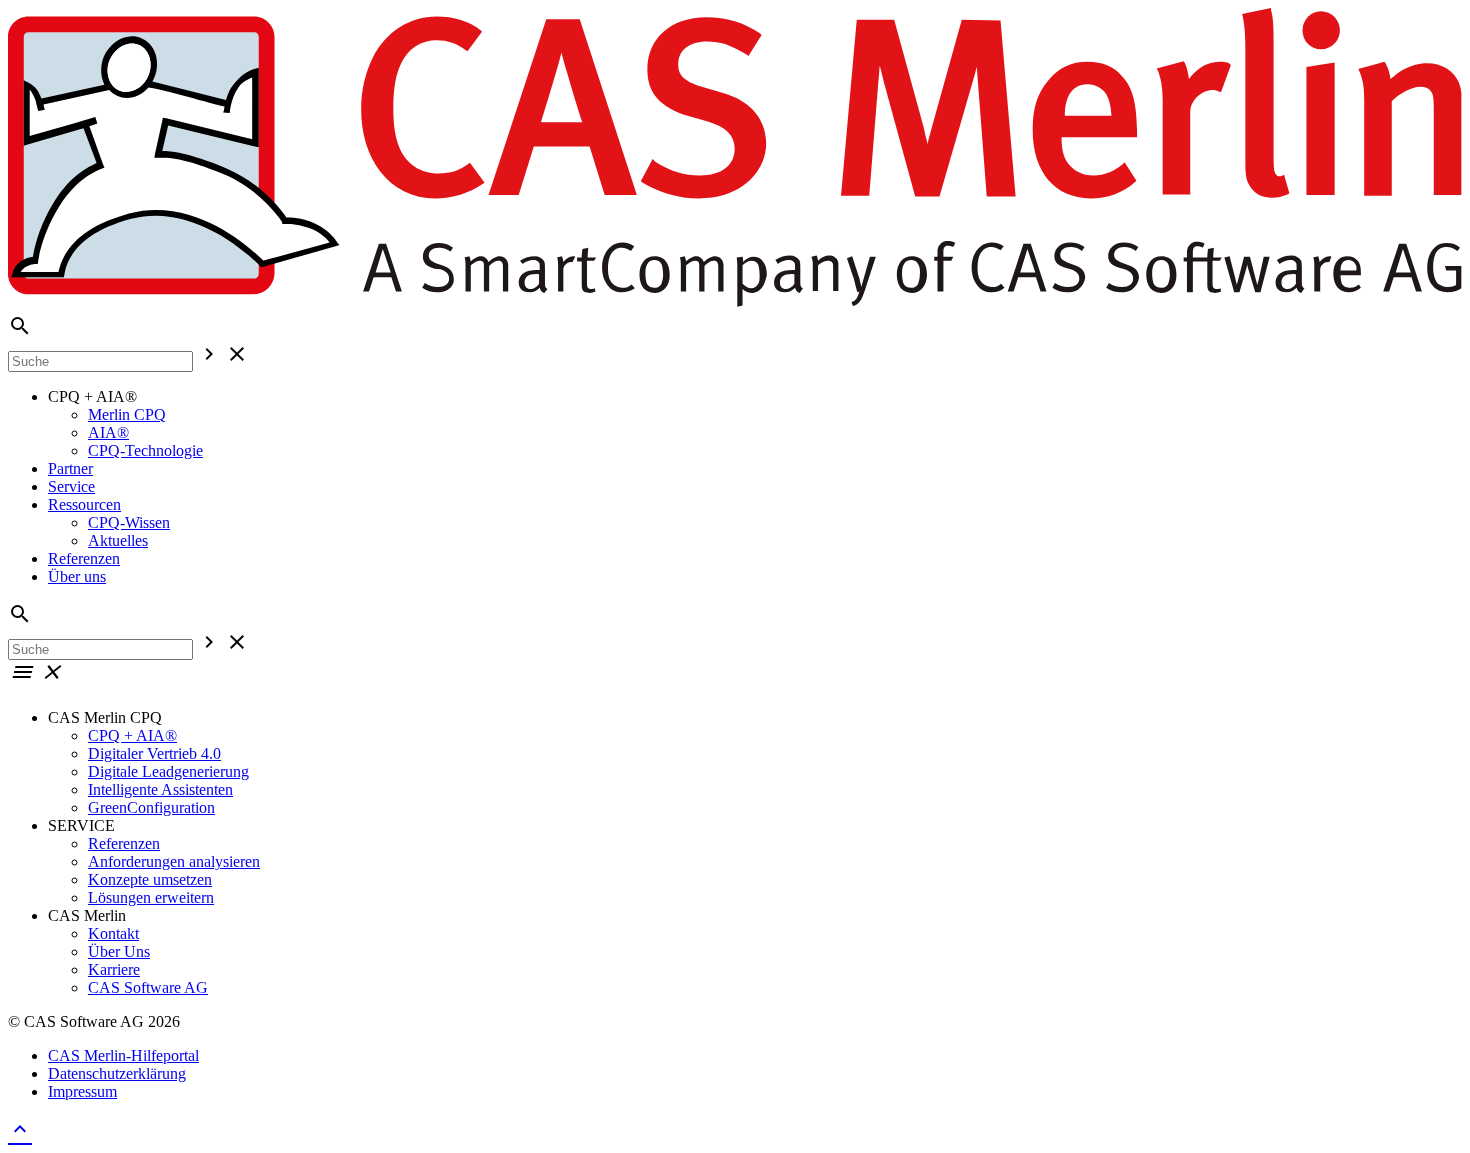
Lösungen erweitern (151, 897)
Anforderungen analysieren (174, 861)
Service (71, 486)
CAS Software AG (148, 987)
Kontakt (113, 933)
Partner (70, 468)
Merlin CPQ (127, 414)
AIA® (108, 432)
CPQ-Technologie (145, 450)
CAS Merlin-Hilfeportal (123, 1055)
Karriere (114, 969)
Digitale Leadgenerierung (168, 771)
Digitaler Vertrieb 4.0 (154, 753)
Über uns (77, 576)
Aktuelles (118, 540)
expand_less (20, 1129)
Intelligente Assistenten (160, 789)
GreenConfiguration (151, 807)
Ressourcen (84, 504)
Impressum (82, 1091)
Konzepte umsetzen (150, 879)
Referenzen (84, 558)
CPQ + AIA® (132, 735)
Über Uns (119, 951)
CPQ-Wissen (129, 522)
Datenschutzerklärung (117, 1073)
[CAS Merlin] (735, 304)
